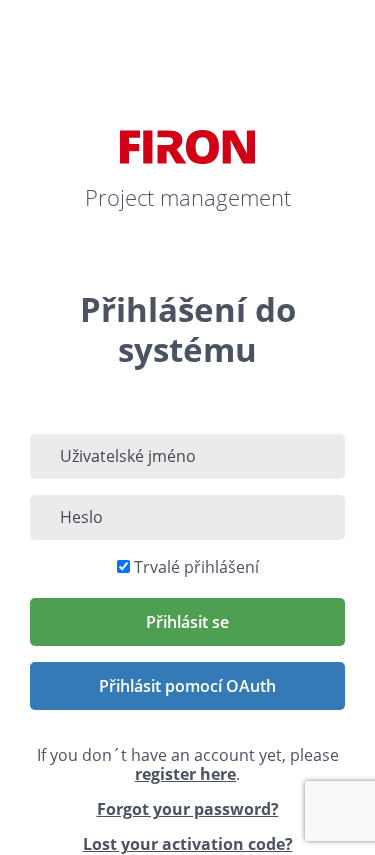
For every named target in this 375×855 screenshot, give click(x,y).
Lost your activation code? (188, 844)
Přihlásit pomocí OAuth (187, 686)
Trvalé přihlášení (196, 567)
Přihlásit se (187, 622)
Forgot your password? (188, 809)
